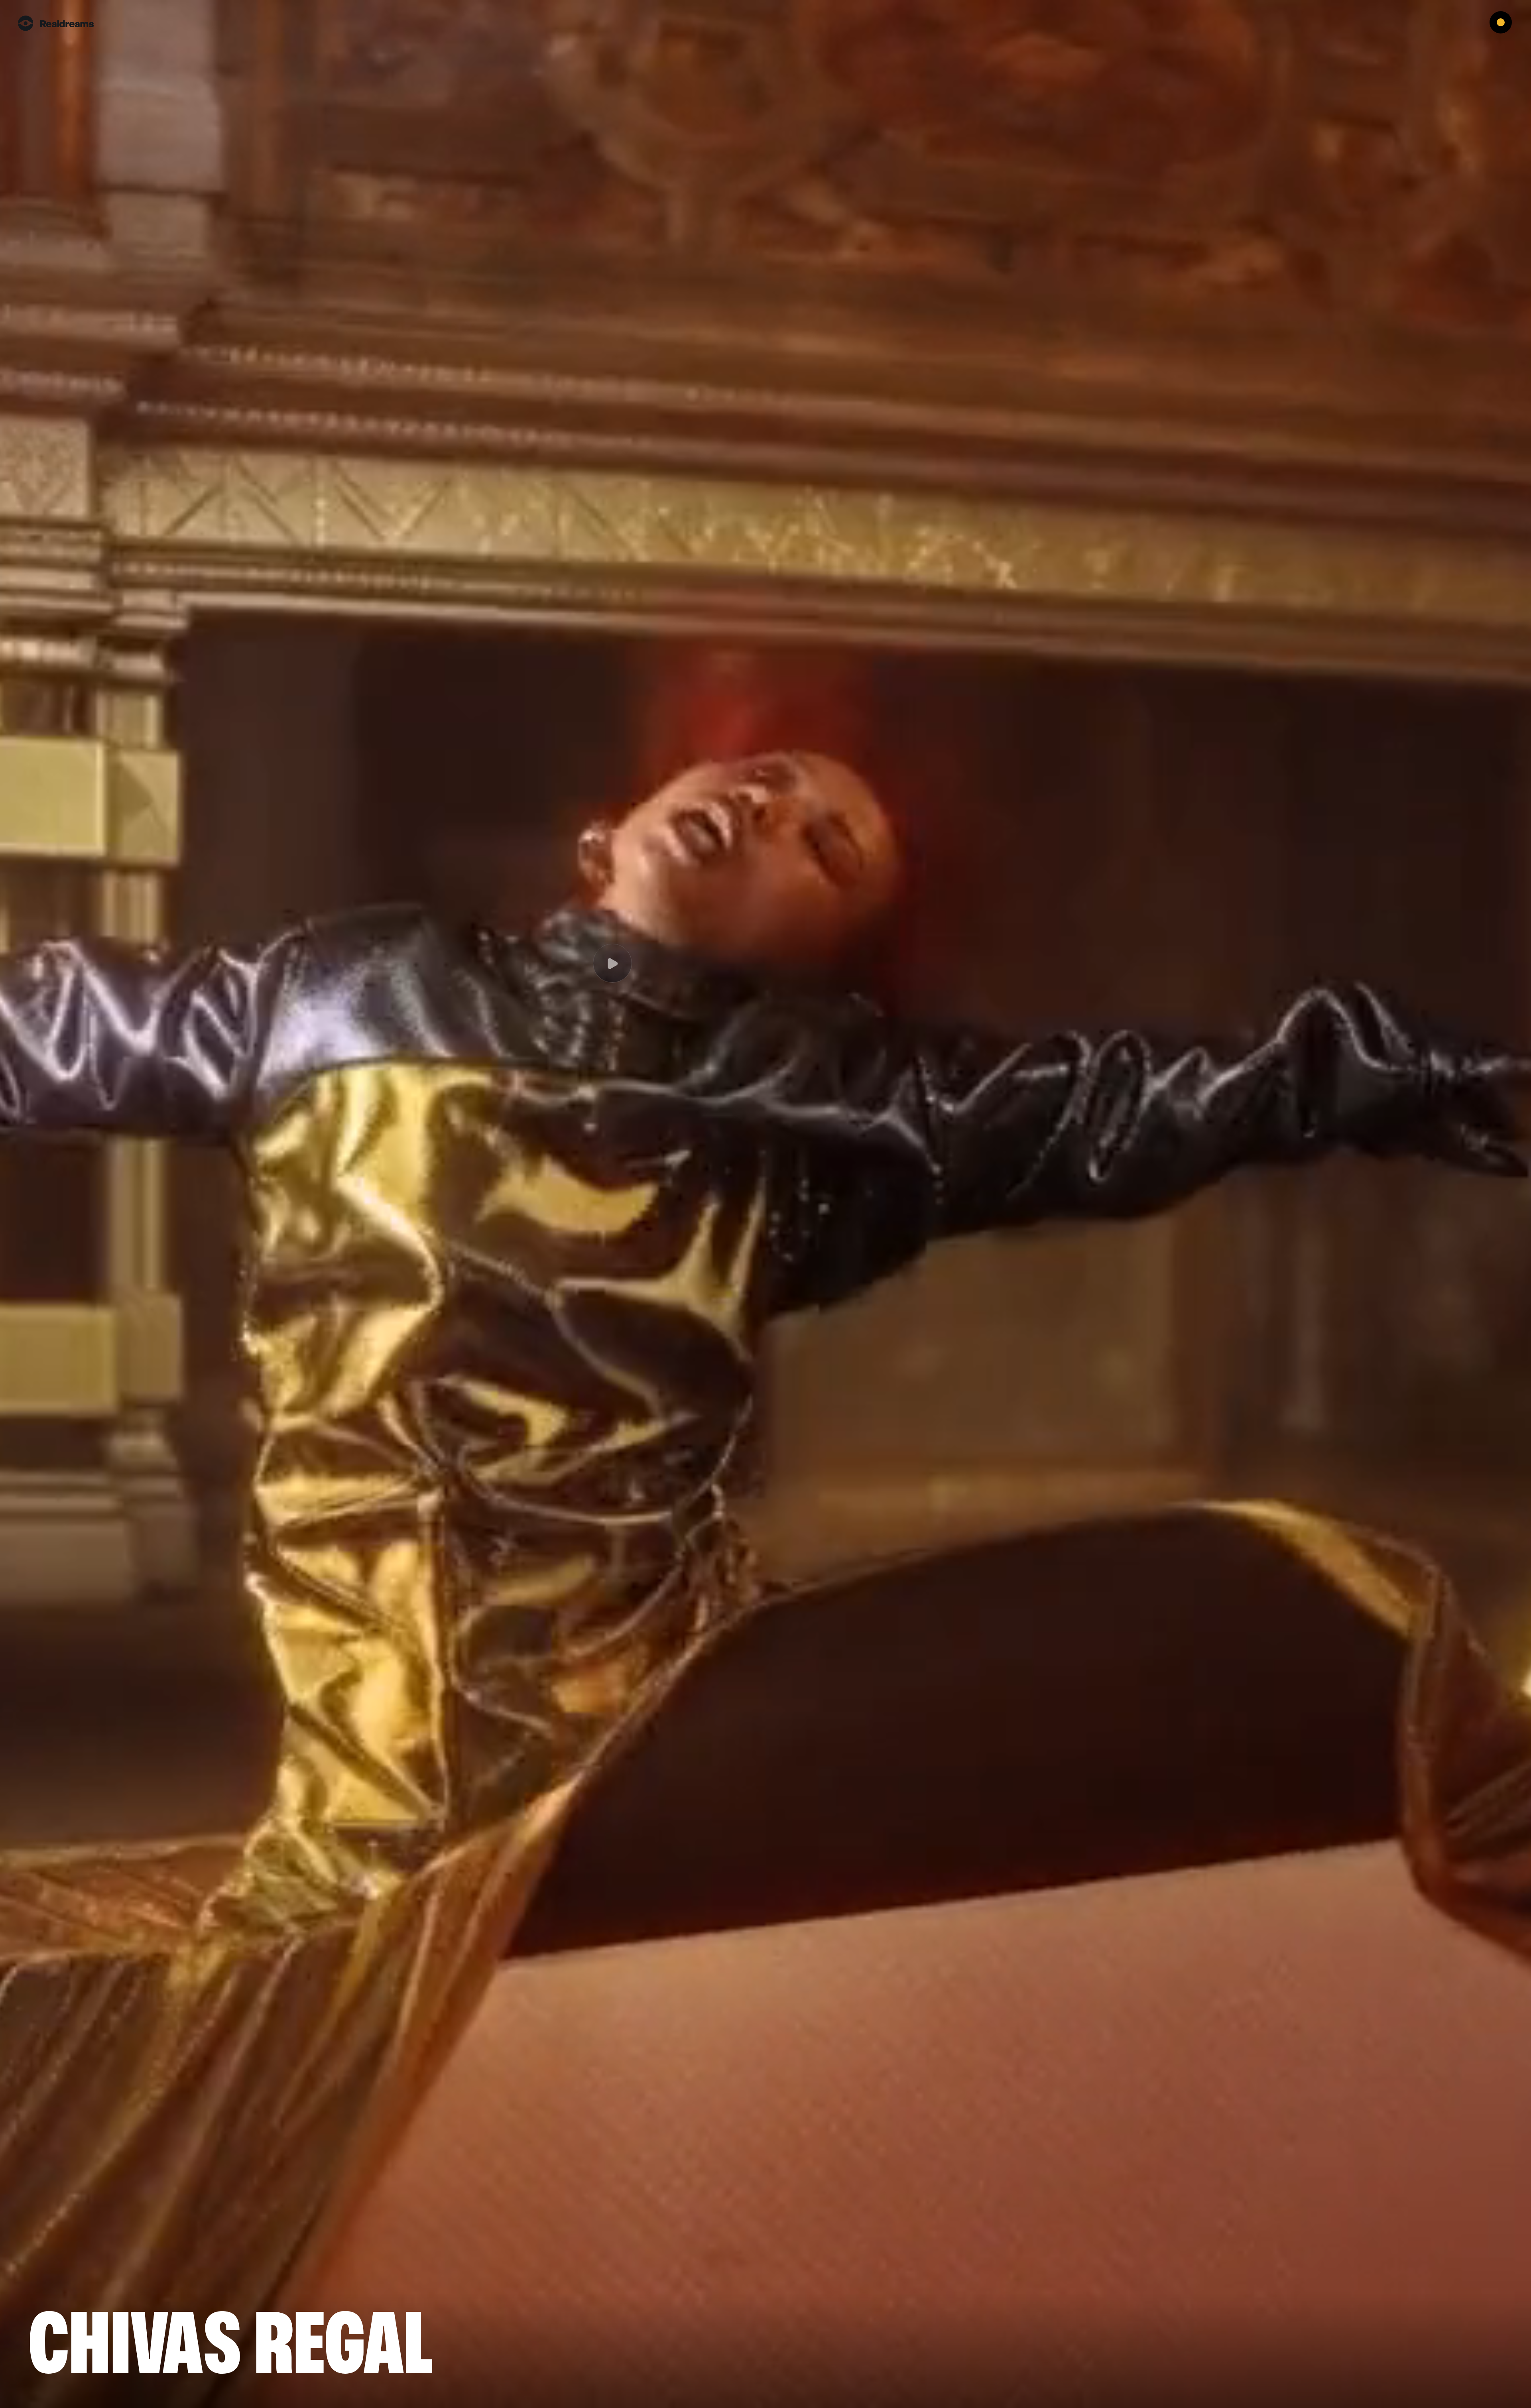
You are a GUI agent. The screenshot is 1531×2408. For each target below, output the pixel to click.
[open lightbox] (765, 1204)
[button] (1507, 24)
